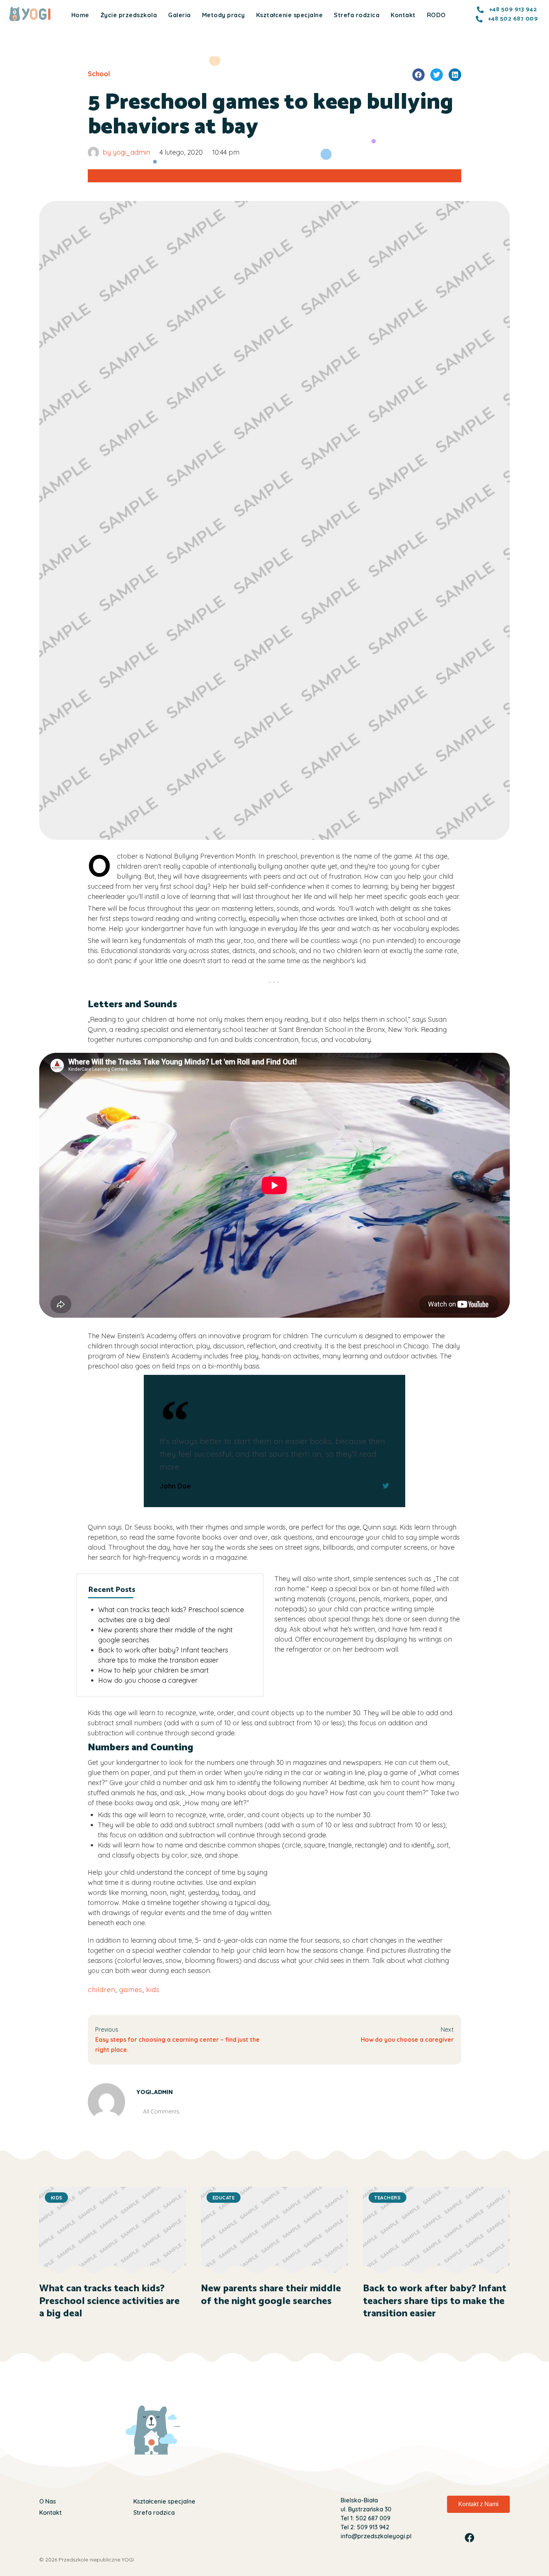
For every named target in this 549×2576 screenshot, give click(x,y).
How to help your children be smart (153, 1670)
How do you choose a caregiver (148, 1680)
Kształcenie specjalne (290, 15)
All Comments (161, 2111)
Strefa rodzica (357, 15)
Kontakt (403, 15)
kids (153, 1990)
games (131, 1990)
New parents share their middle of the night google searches (271, 2295)
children (102, 1990)
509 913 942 (372, 2527)
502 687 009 (372, 2518)
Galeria (179, 15)
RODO (436, 15)
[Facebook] (469, 2538)
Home (80, 15)
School (99, 74)
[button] (419, 75)
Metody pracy (224, 15)
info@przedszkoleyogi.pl (376, 2536)
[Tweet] (386, 1486)
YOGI (128, 2560)
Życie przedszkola (129, 15)
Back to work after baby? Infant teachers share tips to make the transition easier (435, 2301)
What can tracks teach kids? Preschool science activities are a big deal (109, 2301)
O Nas (48, 2501)
